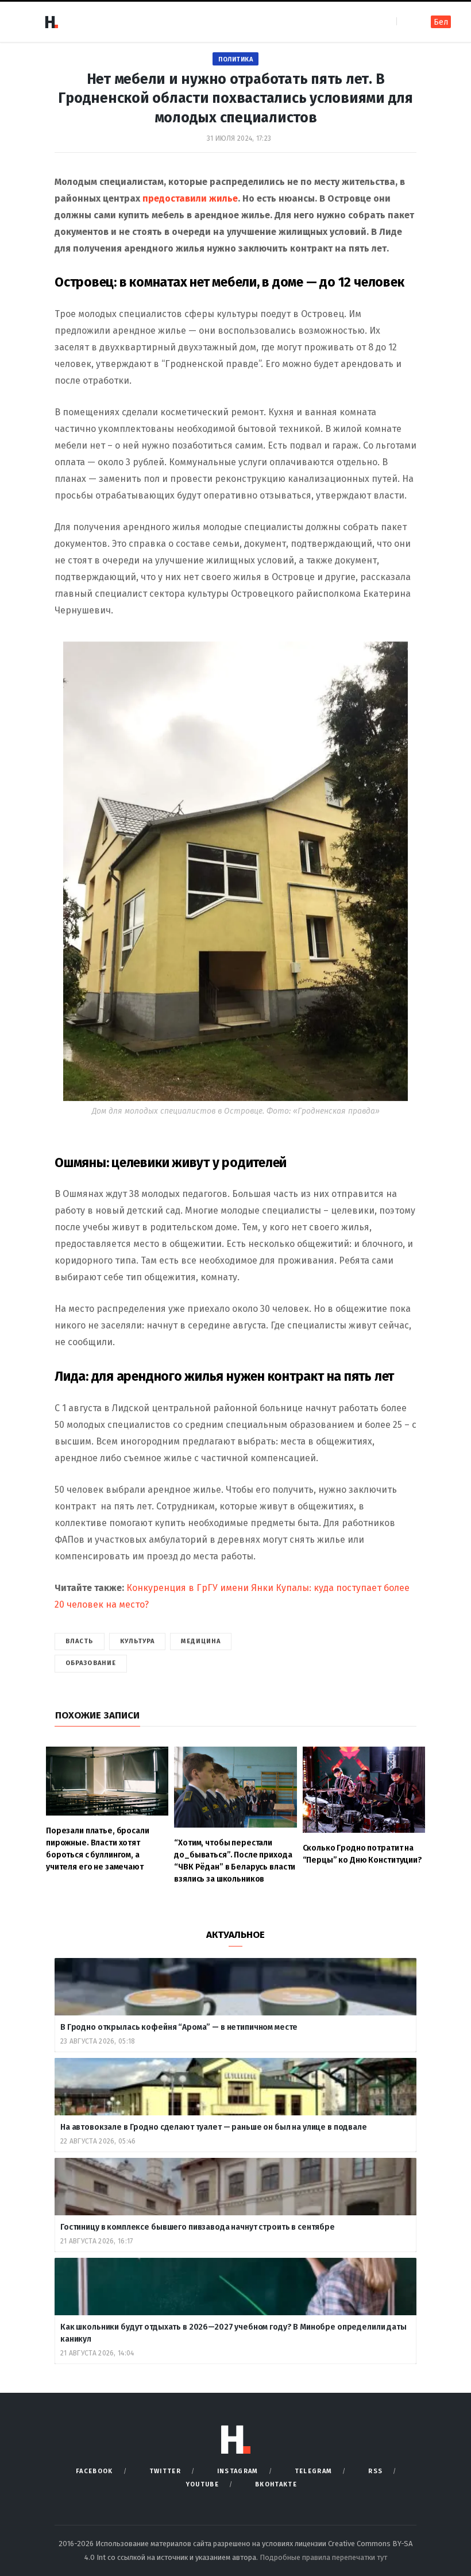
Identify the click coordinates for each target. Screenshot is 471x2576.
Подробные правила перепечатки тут (323, 2557)
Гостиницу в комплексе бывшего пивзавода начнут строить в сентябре (198, 2227)
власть (80, 1641)
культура (138, 1641)
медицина (201, 1641)
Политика (235, 59)
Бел (441, 22)
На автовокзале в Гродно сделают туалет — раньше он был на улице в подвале (214, 2127)
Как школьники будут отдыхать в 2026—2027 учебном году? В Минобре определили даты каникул (233, 2333)
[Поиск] (406, 22)
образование (91, 1663)
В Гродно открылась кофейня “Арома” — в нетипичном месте (179, 2027)
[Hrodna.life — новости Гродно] (51, 22)
